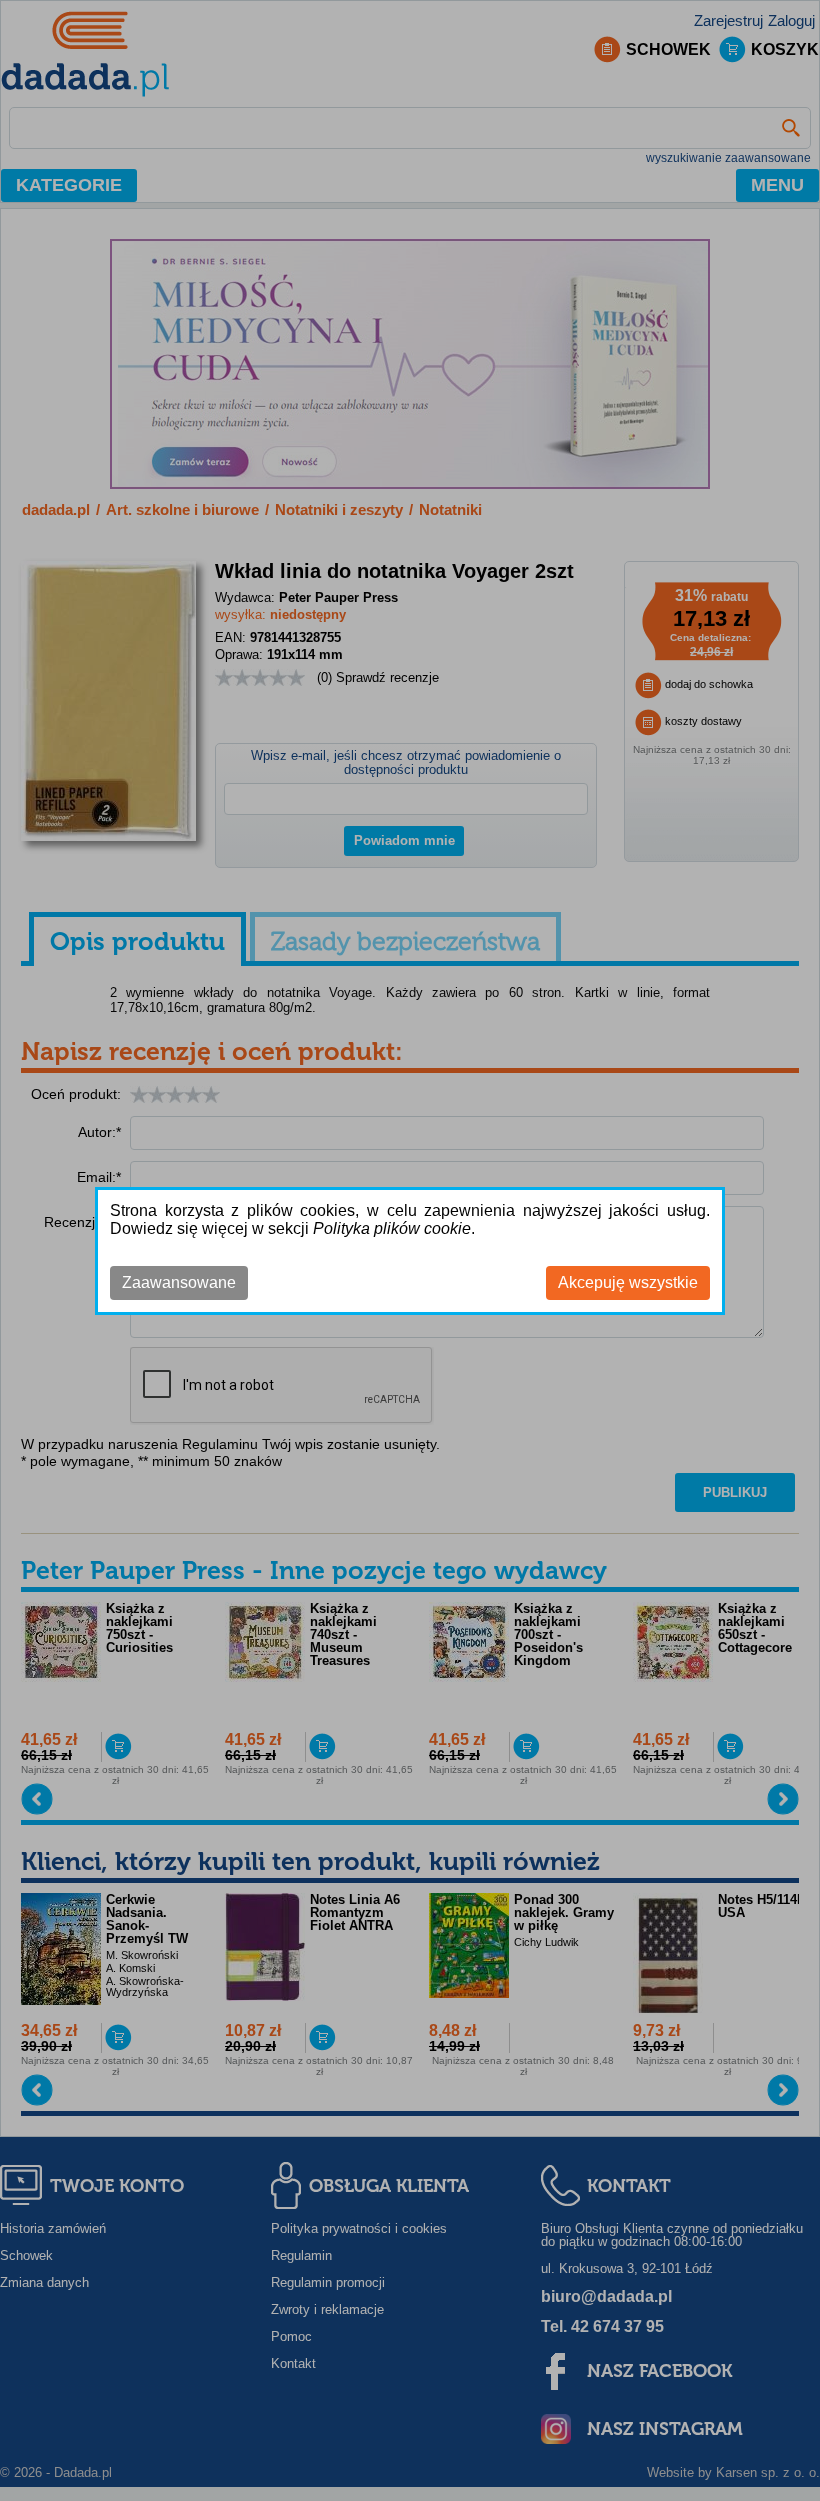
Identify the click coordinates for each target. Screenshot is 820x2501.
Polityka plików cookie (392, 1228)
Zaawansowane (179, 1282)
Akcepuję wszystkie (628, 1282)
